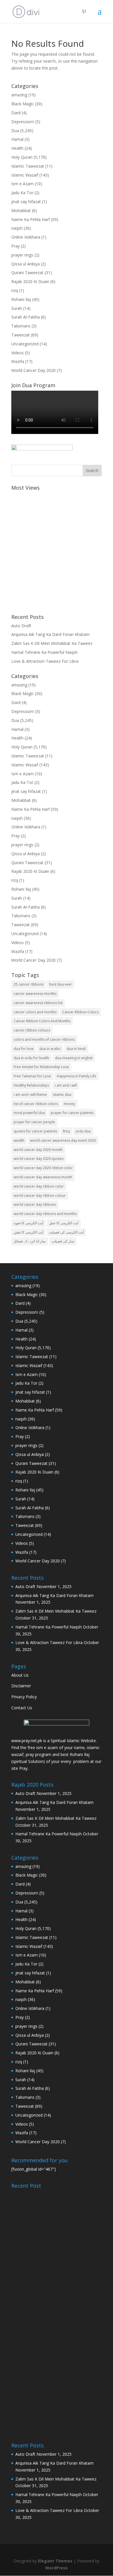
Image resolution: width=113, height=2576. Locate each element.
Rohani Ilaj (21, 299)
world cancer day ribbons (35, 1204)
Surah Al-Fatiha (25, 317)
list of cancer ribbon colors (36, 1104)
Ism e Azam (22, 184)
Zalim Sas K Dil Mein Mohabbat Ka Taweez (52, 643)
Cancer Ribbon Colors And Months (42, 1021)
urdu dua (83, 1131)
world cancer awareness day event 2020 (63, 1140)
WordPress (57, 2568)
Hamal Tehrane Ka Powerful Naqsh (44, 652)
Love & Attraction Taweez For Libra (45, 661)
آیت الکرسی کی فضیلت (66, 1232)
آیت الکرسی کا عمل (64, 1223)
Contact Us (22, 1708)
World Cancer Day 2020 (33, 370)
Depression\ (23, 122)
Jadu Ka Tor (22, 193)
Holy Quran (22, 157)
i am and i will (66, 1085)
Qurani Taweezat (27, 273)
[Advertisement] (57, 549)
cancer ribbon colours (32, 1030)
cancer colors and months (35, 1012)
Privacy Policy (24, 1697)
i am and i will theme (30, 1095)
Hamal (17, 139)
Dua (15, 131)
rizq (15, 290)
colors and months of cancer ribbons (44, 1039)
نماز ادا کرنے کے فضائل (30, 1241)
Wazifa (18, 361)
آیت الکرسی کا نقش (28, 1232)
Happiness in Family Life (76, 1076)
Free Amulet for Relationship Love (41, 1067)
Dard (16, 113)
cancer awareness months (35, 994)
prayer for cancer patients (72, 1113)
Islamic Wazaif (25, 175)
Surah (17, 308)
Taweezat (21, 335)
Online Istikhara (26, 237)
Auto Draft (21, 626)
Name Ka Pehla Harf (31, 219)
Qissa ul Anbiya (25, 264)
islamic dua (62, 1095)
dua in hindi (76, 1049)
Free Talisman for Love (32, 1076)
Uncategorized (25, 344)
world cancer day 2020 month (38, 1150)
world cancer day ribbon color (39, 1186)
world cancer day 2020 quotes (39, 1159)
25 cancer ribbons (29, 984)
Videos (18, 353)
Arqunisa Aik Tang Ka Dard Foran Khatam (50, 634)
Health (17, 148)
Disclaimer (21, 1686)
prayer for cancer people (34, 1122)
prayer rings (22, 255)
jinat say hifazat (26, 202)
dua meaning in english (74, 1058)
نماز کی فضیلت (63, 1241)
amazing (19, 95)
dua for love (24, 1049)
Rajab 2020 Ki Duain (30, 281)
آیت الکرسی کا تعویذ (28, 1223)
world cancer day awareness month (43, 1177)
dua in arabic (50, 1049)
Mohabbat (21, 210)
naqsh (17, 228)
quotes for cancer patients (35, 1131)
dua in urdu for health (31, 1058)
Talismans (21, 326)
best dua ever (61, 984)
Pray (16, 246)
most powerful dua (29, 1113)
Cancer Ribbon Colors (80, 1012)
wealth (19, 1140)
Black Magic (23, 104)
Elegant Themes (55, 2561)
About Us (20, 1675)
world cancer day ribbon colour (40, 1196)
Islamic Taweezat (28, 166)
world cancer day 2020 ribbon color (43, 1168)
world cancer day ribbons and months (45, 1214)
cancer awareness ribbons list (38, 1003)
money (69, 1104)
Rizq (66, 1131)
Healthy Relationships (31, 1085)
